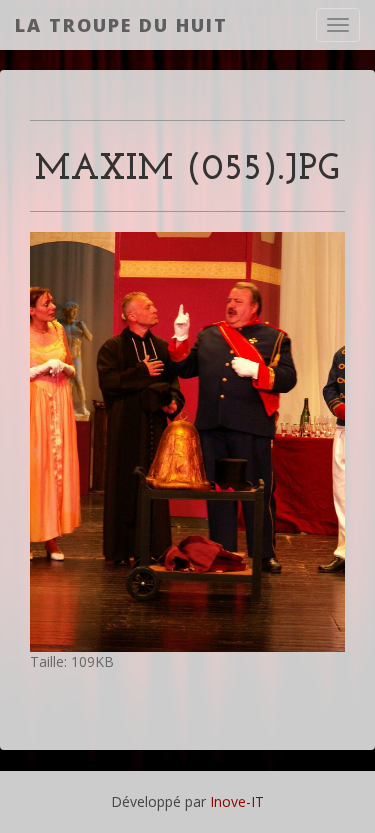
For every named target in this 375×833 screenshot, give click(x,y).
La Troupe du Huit (121, 25)
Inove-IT (237, 801)
